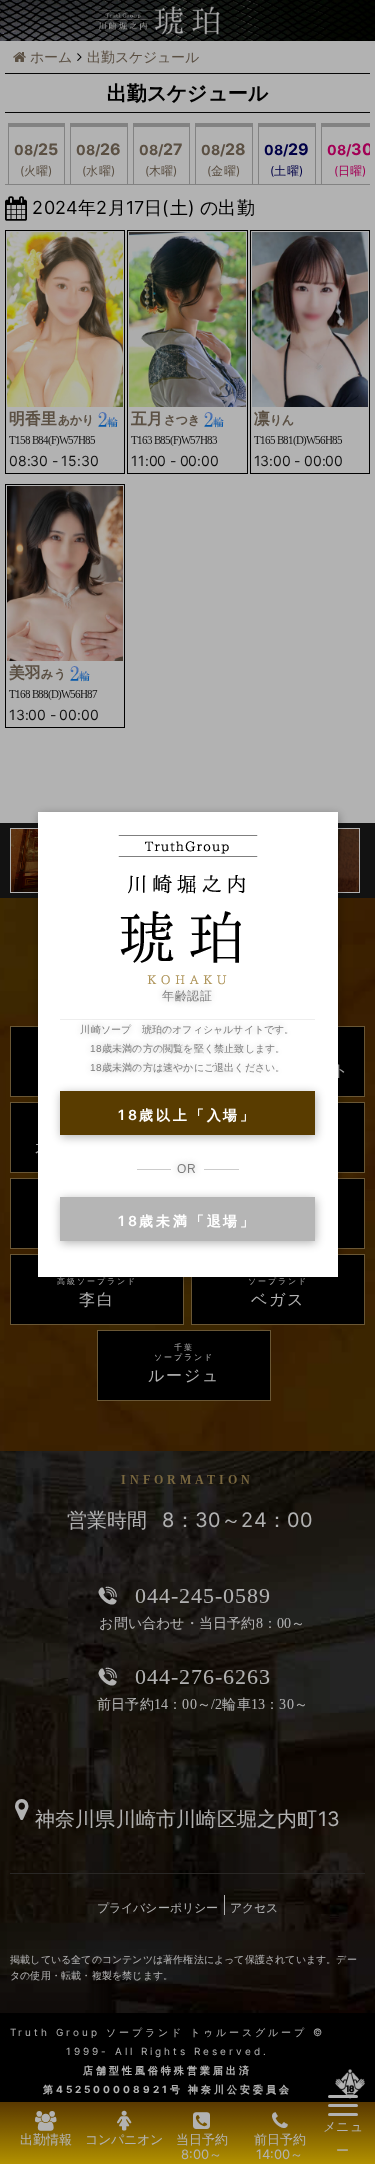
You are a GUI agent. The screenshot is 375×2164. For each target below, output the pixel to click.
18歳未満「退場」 (187, 1220)
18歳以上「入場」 (187, 1114)
